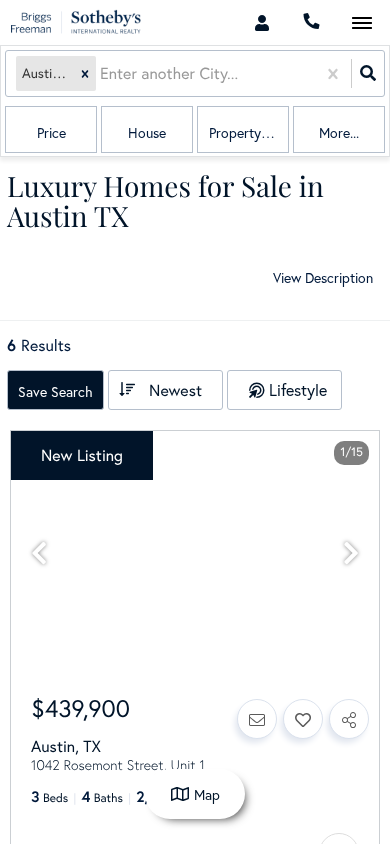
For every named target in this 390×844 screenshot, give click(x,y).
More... (339, 132)
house (147, 132)
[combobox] (102, 73)
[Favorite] (303, 719)
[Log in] (261, 22)
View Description (323, 277)
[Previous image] (39, 553)
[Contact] (257, 719)
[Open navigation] (361, 23)
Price (51, 132)
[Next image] (351, 553)
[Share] (349, 719)
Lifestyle (298, 389)
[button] (85, 73)
